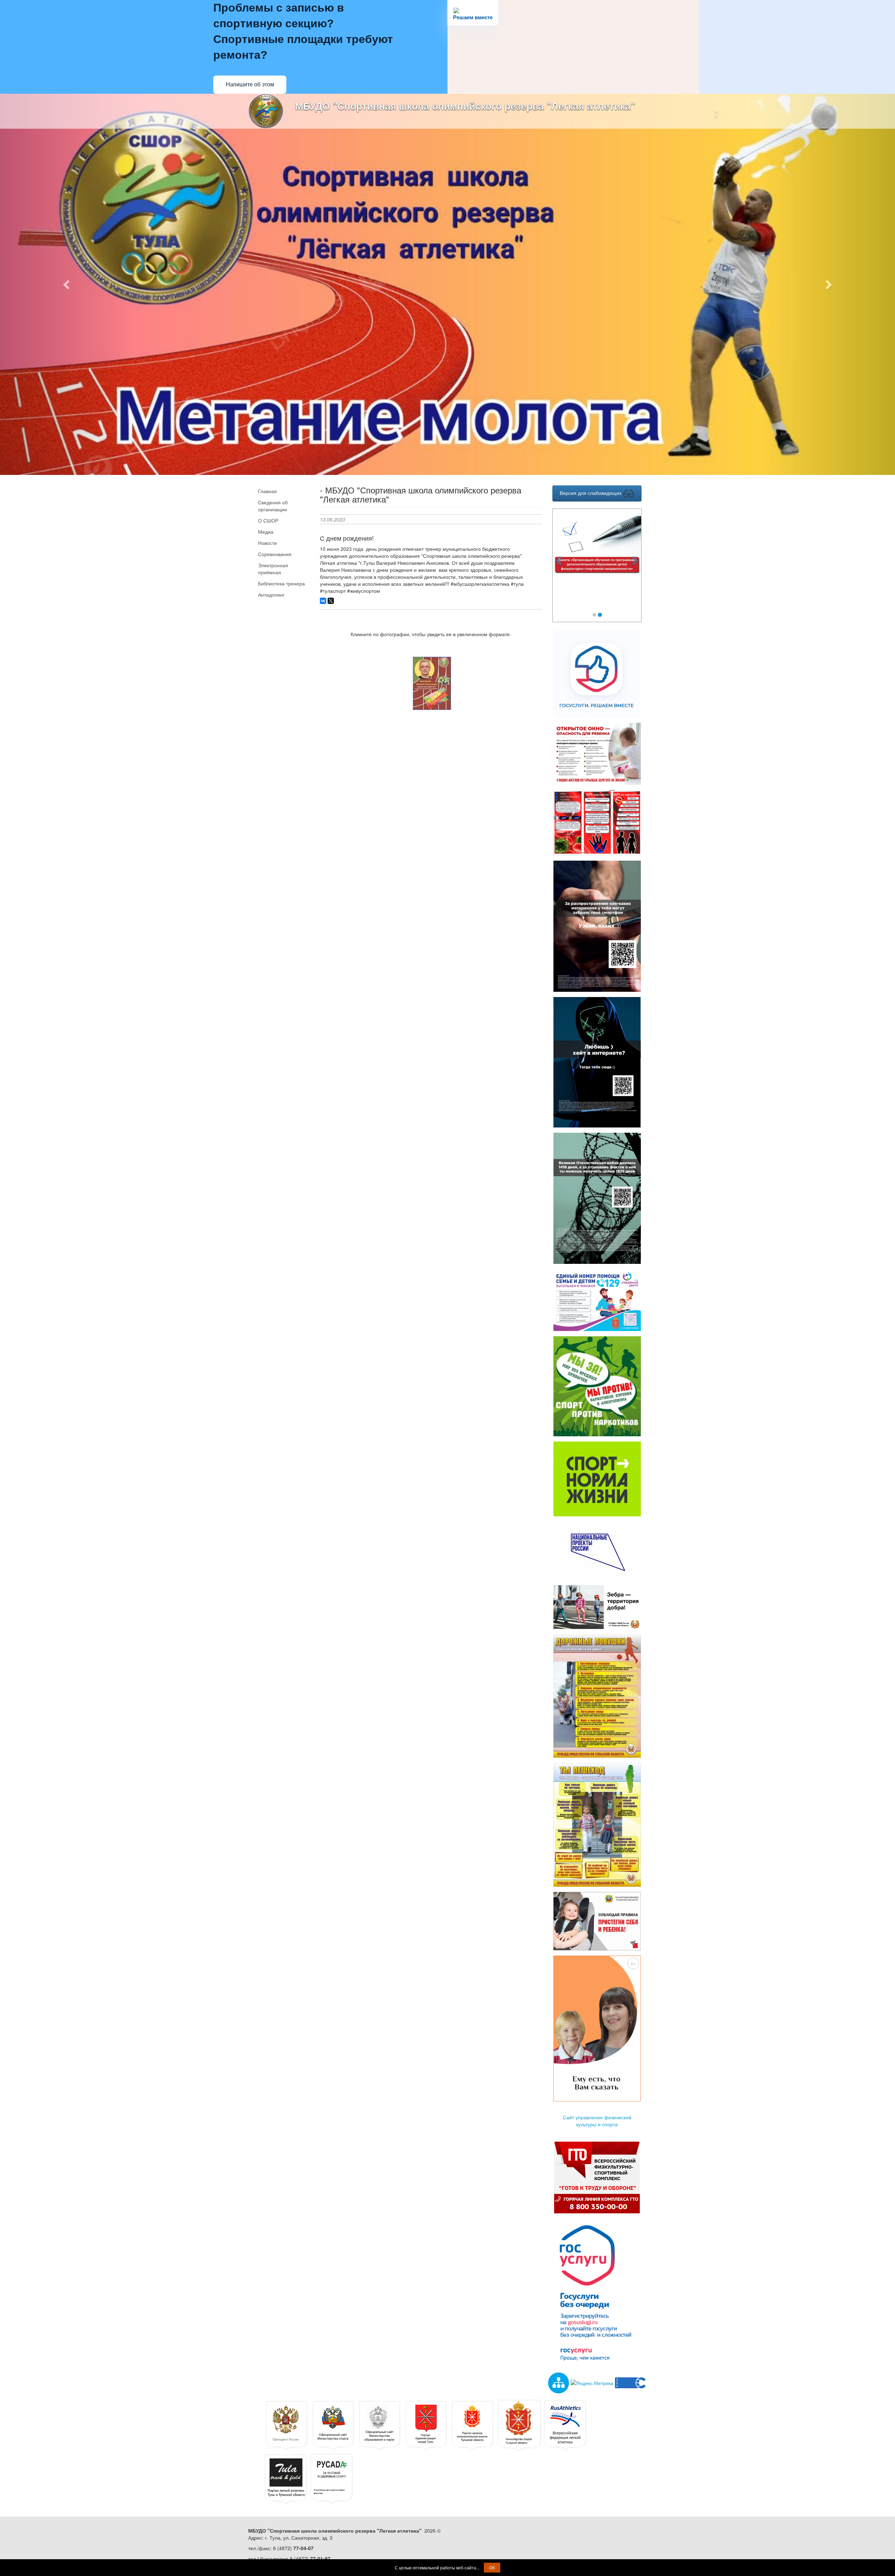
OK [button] (492, 2567)
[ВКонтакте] (323, 601)
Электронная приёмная (273, 569)
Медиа (266, 532)
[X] (331, 601)
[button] (67, 284)
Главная (267, 491)
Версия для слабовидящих (591, 493)
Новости (267, 543)
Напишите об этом (250, 84)
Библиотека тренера (281, 583)
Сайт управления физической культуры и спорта (597, 2121)
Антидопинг (271, 595)
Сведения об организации (273, 506)
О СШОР (268, 520)
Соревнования (275, 554)
